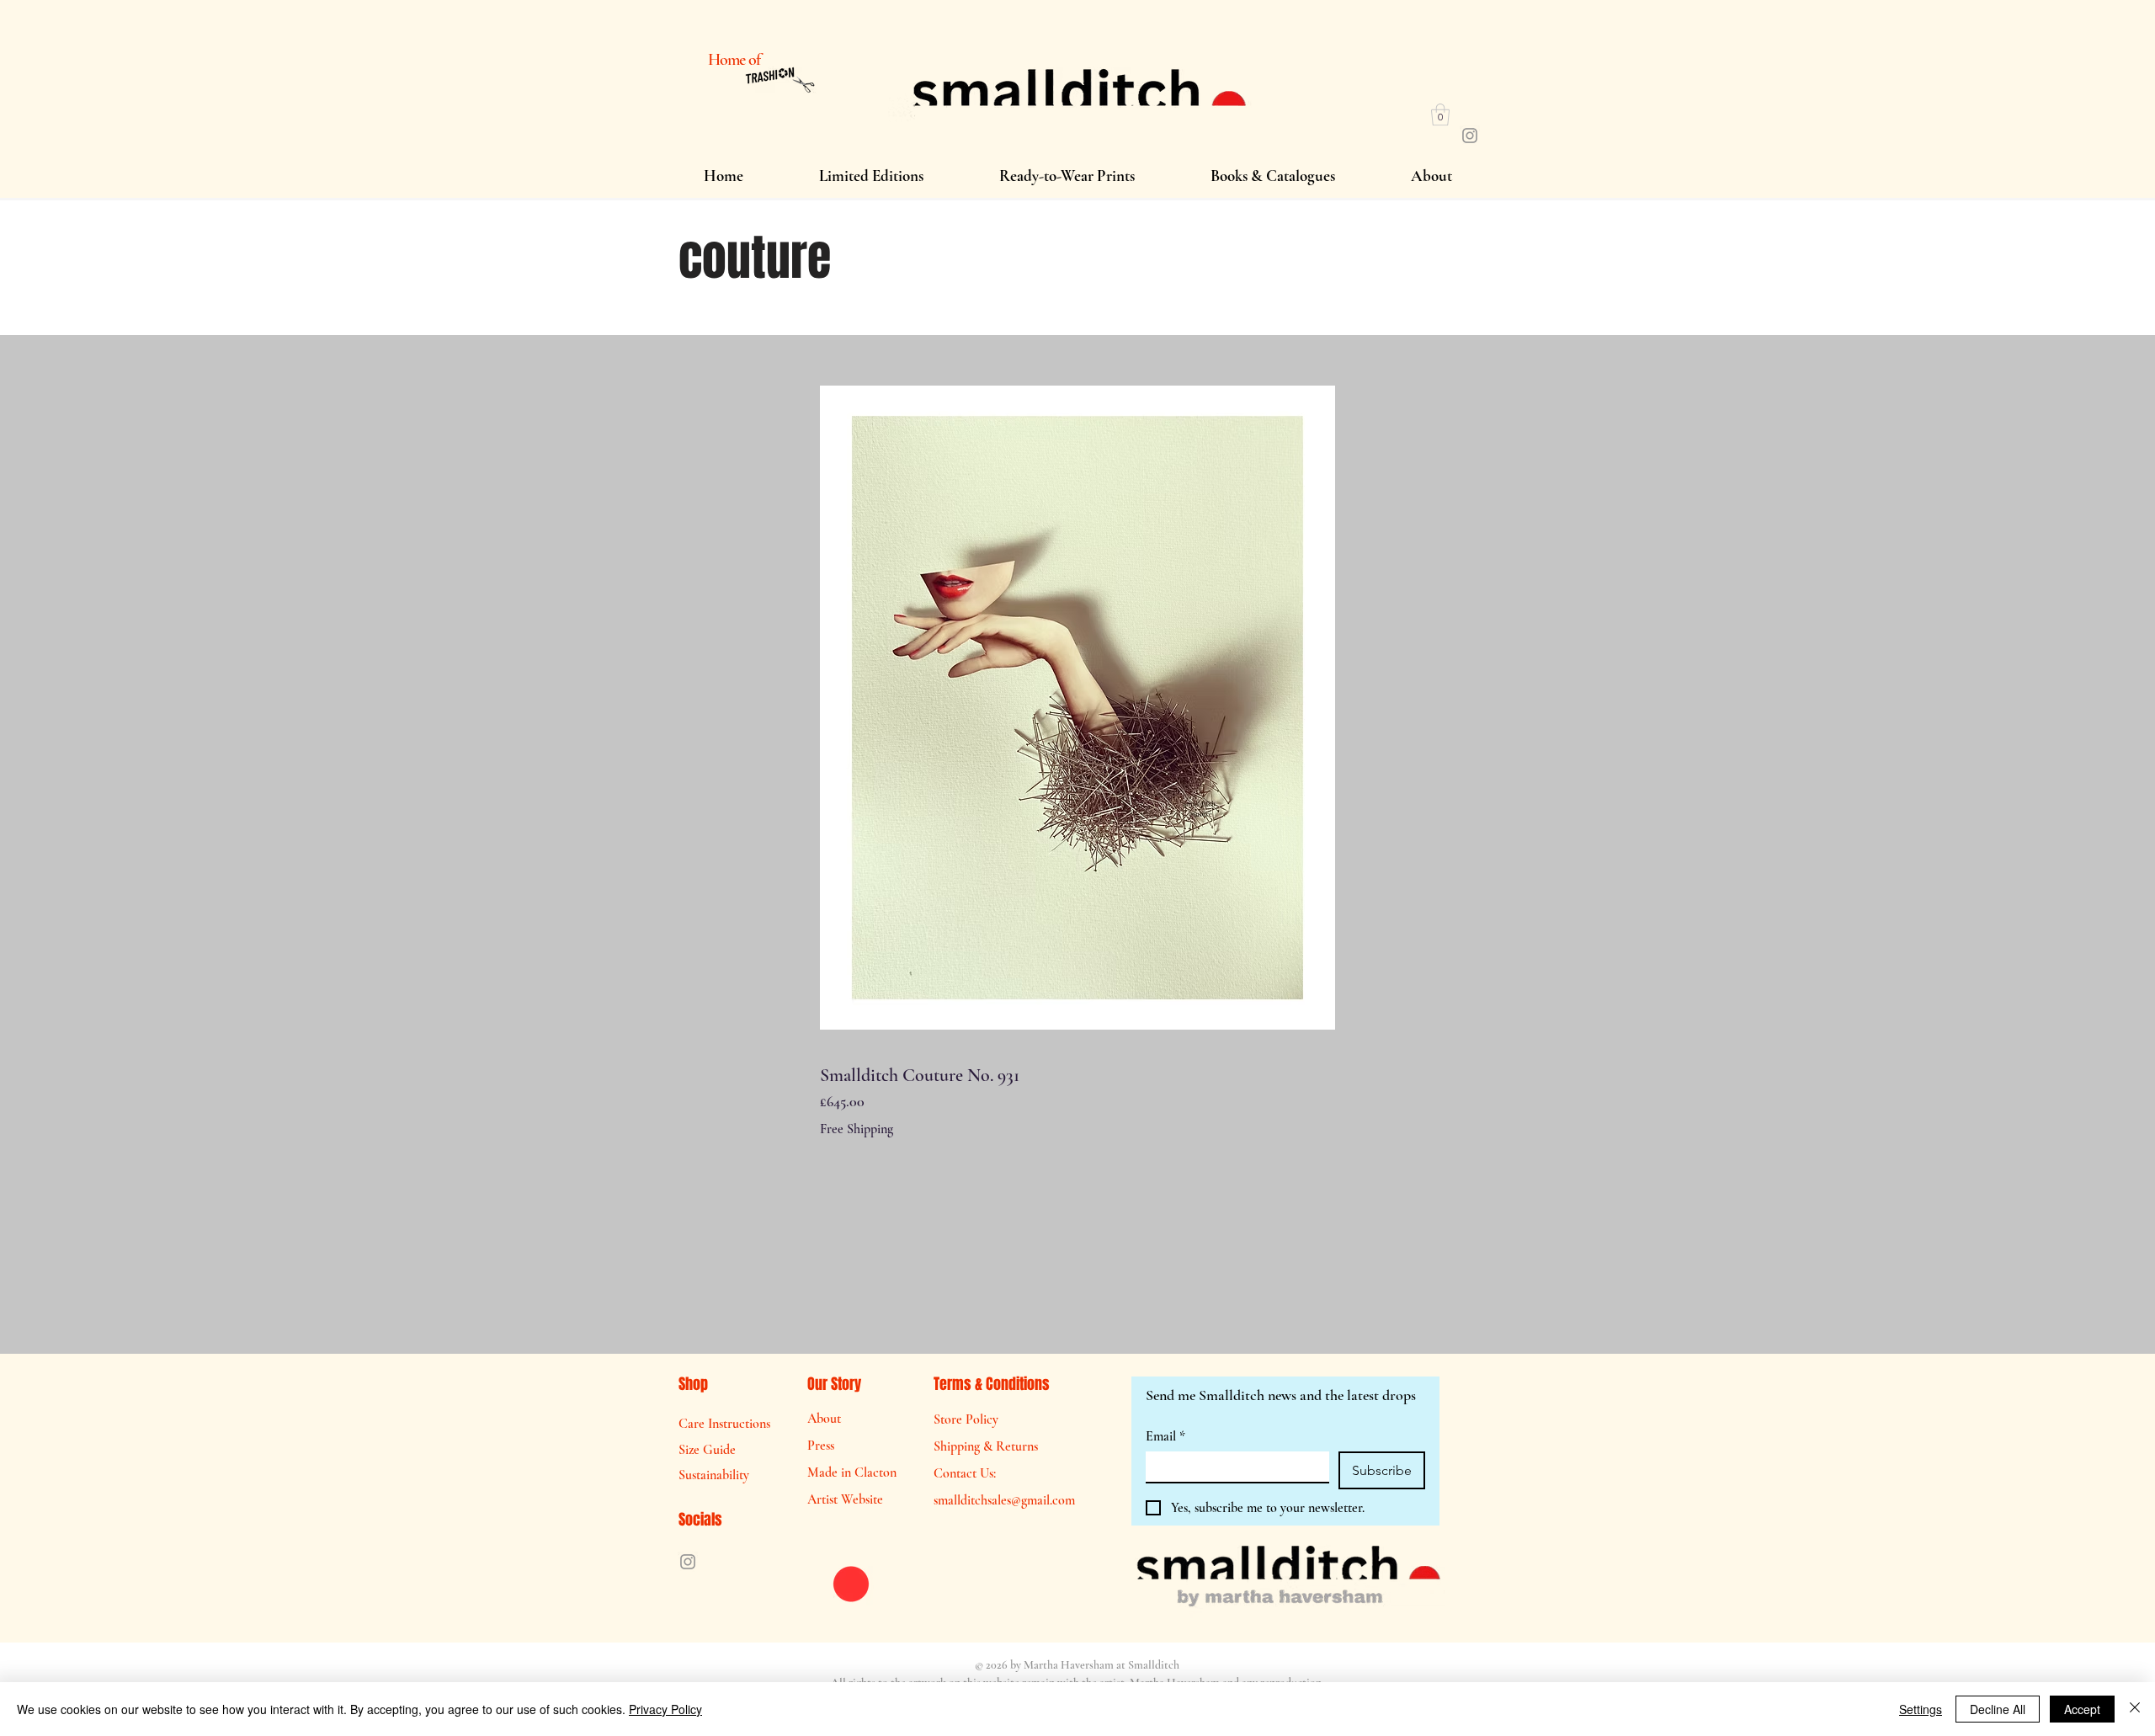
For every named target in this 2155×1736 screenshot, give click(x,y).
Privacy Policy (665, 1709)
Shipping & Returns (986, 1446)
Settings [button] (1921, 1709)
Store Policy (966, 1419)
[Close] (2135, 1709)
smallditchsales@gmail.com (1004, 1500)
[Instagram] (1470, 136)
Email (1165, 1436)
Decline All (1998, 1709)
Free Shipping (857, 1129)
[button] (1440, 114)
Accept (2082, 1709)
